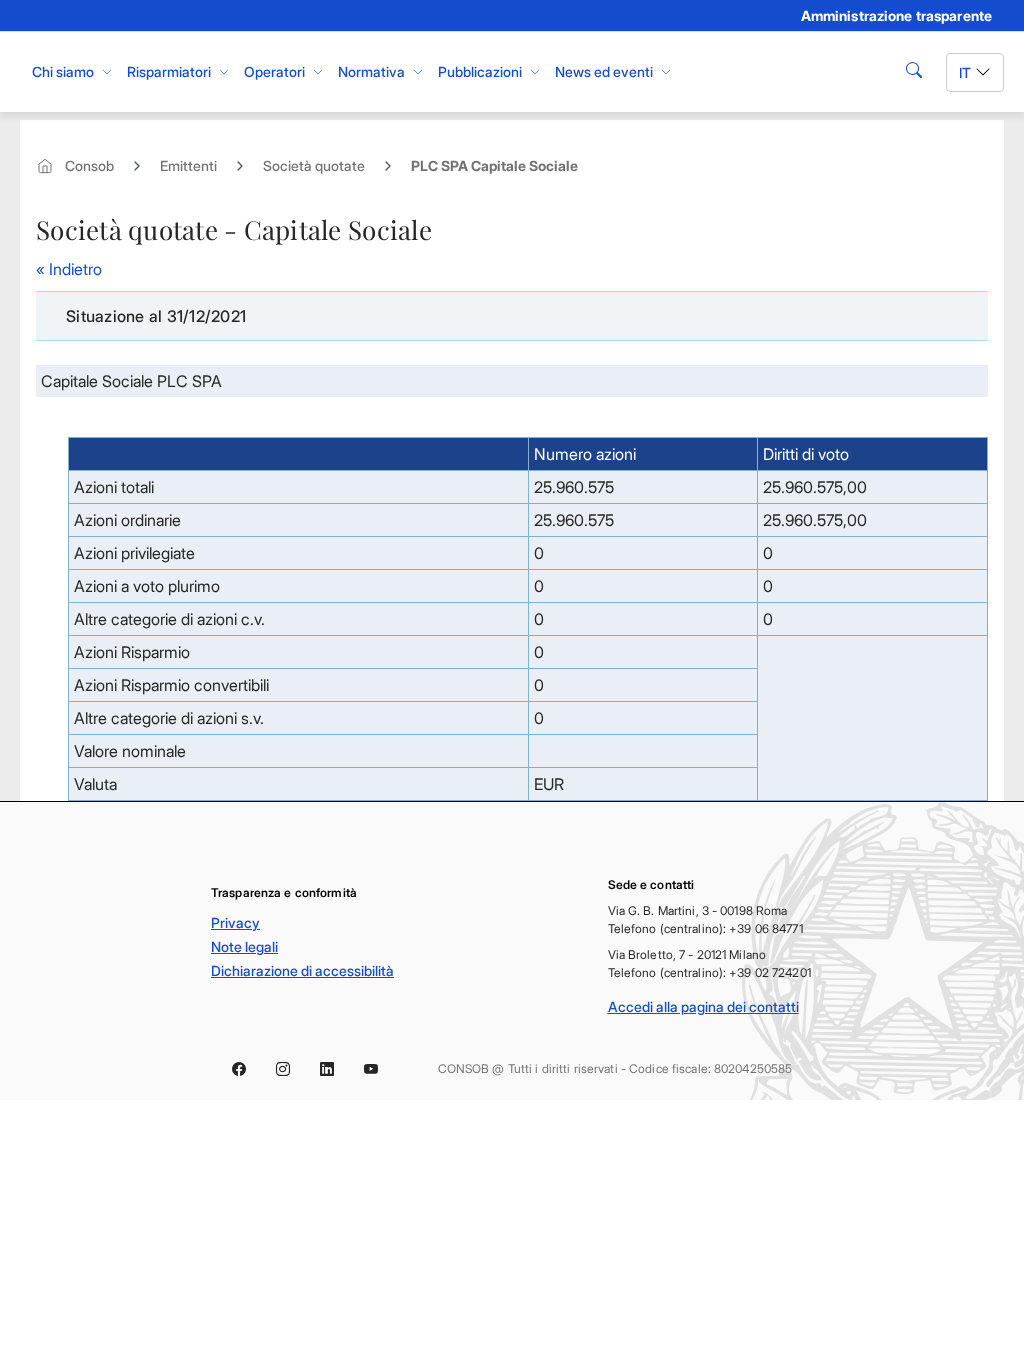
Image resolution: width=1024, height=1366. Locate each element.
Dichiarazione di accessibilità (302, 970)
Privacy (235, 922)
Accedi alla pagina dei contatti (703, 1006)
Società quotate (314, 165)
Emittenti (188, 165)
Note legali (244, 946)
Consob (89, 165)
